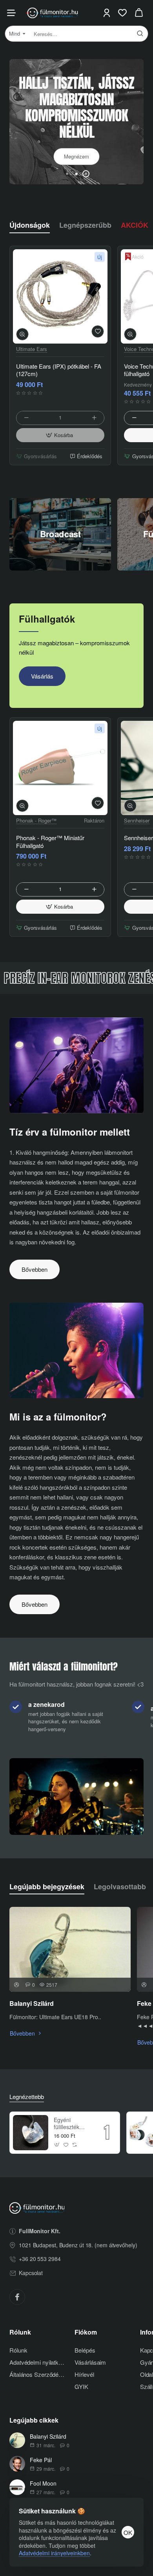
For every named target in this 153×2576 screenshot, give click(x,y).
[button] (67, 174)
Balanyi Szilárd (32, 2004)
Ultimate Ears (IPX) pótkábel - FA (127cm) (59, 370)
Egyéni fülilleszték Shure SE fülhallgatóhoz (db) (71, 2123)
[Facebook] (17, 2297)
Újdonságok (30, 225)
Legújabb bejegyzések (47, 1887)
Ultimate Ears (32, 349)
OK (128, 2532)
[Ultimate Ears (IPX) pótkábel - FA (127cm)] (60, 296)
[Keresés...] (140, 34)
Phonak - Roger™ (36, 821)
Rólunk (20, 2332)
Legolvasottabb (120, 1887)
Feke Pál (41, 2460)
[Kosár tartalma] (139, 13)
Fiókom (86, 2332)
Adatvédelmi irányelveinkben (54, 2553)
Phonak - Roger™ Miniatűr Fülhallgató (50, 842)
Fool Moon (43, 2483)
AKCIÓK (135, 225)
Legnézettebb (27, 2097)
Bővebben (35, 1269)
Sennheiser (137, 821)
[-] (26, 418)
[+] (95, 418)
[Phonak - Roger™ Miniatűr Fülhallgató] (60, 768)
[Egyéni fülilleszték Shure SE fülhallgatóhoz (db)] (31, 2133)
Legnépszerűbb (85, 225)
